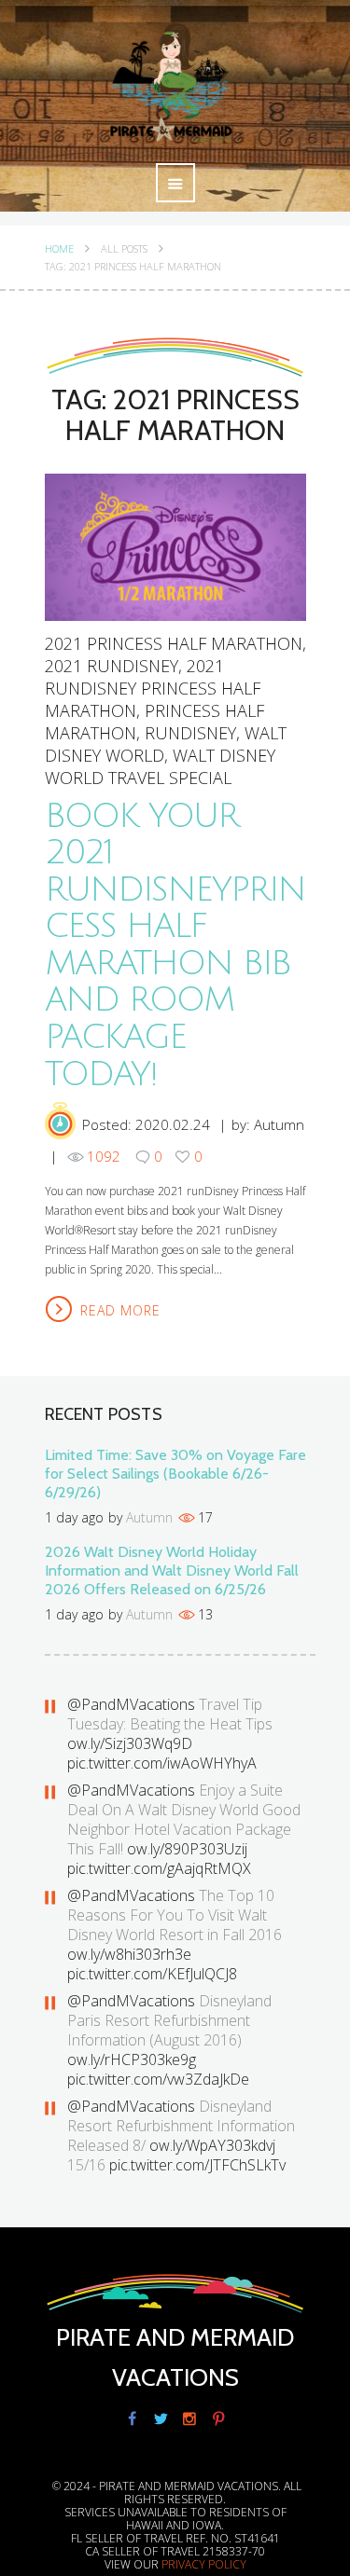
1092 (104, 1156)
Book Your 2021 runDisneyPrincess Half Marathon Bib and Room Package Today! (175, 945)
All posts (124, 249)
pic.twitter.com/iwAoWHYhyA (162, 1763)
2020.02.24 (173, 1124)
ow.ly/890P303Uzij (187, 1849)
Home (59, 249)
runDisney (190, 733)
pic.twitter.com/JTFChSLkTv (197, 2165)
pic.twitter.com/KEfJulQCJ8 (152, 1974)
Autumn (279, 1124)
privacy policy (204, 2564)
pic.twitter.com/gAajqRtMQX (159, 1868)
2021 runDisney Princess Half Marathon (153, 688)
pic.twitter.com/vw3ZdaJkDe (158, 2079)
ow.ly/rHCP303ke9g (132, 2059)
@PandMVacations (131, 1704)
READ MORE (120, 1310)
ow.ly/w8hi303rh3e (129, 1954)
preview (174, 546)
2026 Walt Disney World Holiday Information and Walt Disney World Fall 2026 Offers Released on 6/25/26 (172, 1570)
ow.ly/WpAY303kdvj (212, 2145)
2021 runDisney (112, 666)
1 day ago (74, 1517)
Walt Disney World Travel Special (160, 766)
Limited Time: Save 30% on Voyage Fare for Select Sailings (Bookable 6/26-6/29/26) (175, 1474)
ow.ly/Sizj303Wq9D (130, 1743)
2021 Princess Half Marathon (174, 643)
